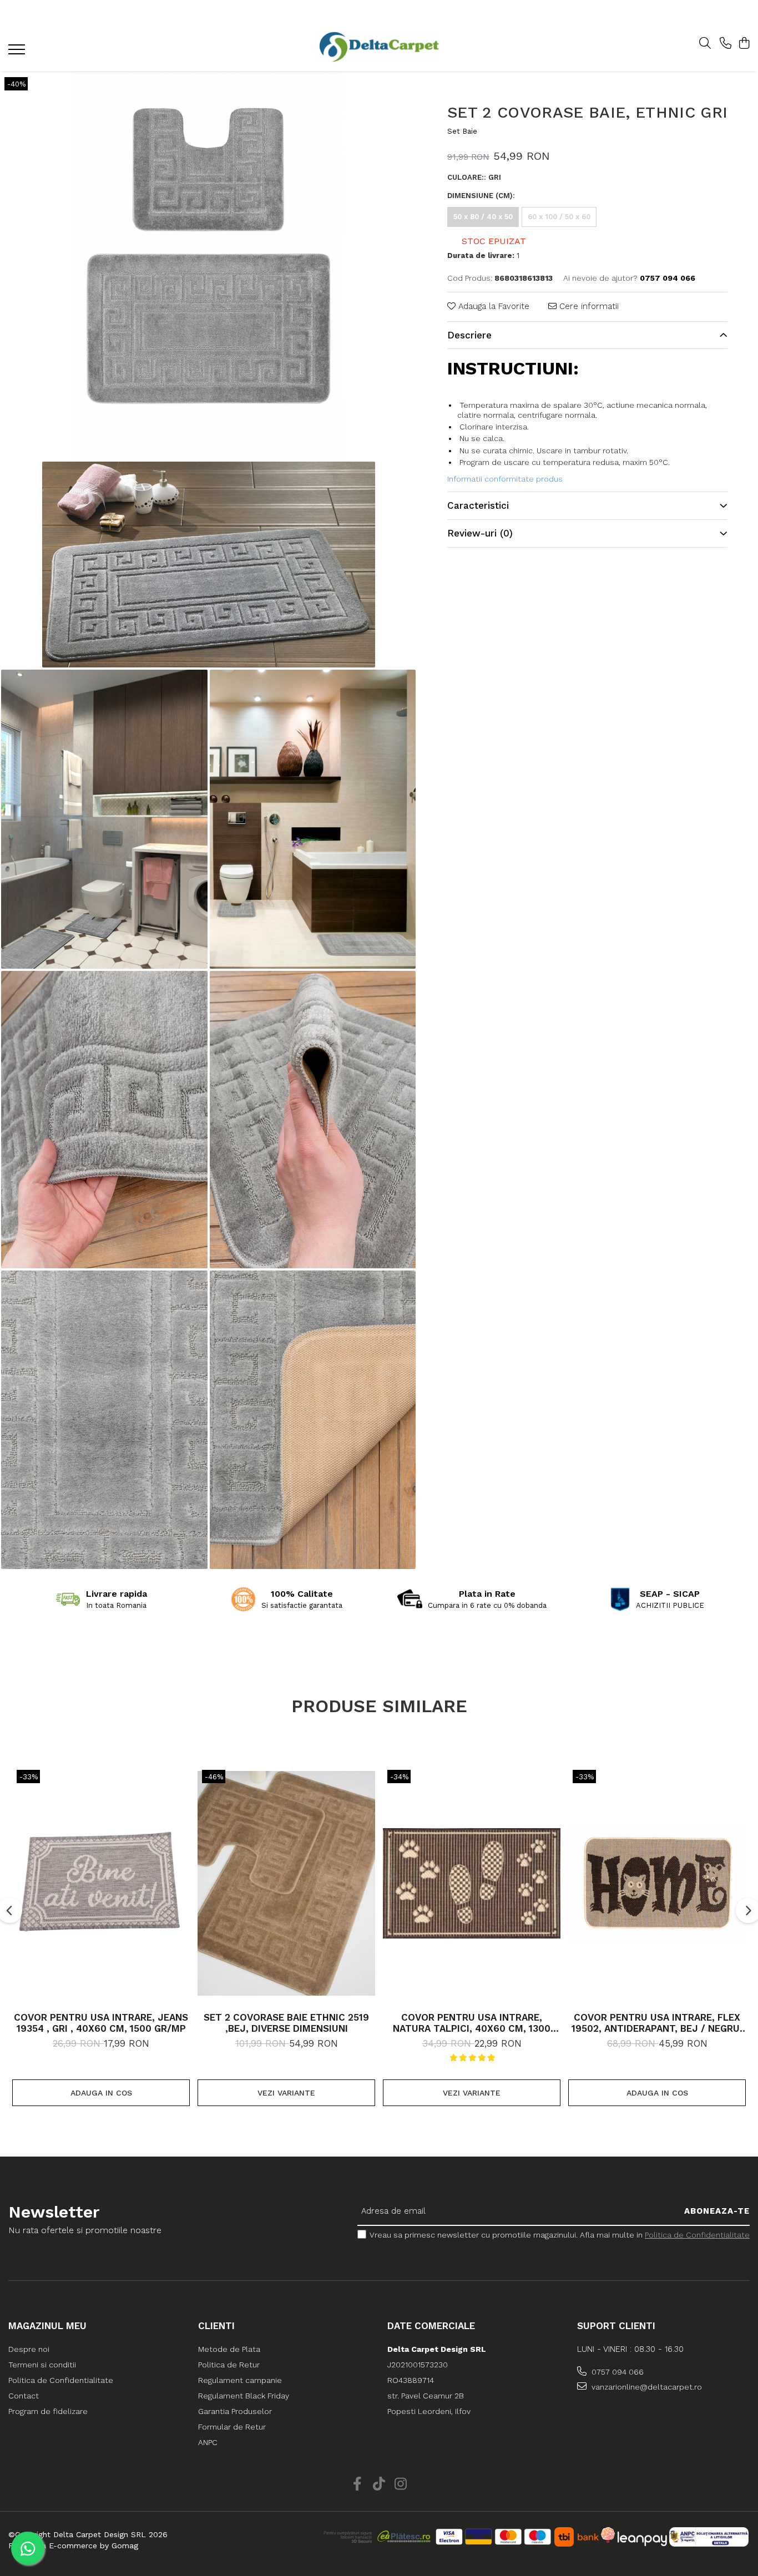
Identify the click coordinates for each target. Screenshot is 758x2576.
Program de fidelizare (48, 2411)
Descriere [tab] (469, 335)
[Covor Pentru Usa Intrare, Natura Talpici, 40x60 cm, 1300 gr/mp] (472, 1884)
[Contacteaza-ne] (726, 44)
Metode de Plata (229, 2349)
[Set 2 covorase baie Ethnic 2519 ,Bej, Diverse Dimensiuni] (286, 1884)
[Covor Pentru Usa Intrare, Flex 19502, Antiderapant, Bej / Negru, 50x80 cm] (657, 1884)
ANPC (208, 2442)
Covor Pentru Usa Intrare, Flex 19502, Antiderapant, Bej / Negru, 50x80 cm (657, 2023)
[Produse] (18, 53)
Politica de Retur (229, 2365)
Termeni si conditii (42, 2365)
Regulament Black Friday (244, 2396)
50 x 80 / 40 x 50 (483, 217)
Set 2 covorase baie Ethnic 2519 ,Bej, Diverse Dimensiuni (286, 2023)
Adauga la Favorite (492, 306)
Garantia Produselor (235, 2411)
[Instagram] (401, 2484)
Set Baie (462, 131)
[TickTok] (379, 2484)
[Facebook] (358, 2484)
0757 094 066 (616, 2372)
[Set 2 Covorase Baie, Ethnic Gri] (208, 265)
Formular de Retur (232, 2427)
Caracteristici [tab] (478, 505)
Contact (24, 2396)
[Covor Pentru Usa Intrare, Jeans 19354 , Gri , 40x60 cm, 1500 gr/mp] (101, 1884)
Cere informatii (588, 306)
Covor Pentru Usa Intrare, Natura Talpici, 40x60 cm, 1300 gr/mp (472, 2023)
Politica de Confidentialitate (697, 2235)
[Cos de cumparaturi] (744, 44)
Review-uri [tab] (480, 533)
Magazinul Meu (47, 2326)
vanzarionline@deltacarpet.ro (646, 2387)
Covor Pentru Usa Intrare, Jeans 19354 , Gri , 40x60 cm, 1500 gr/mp (101, 2023)
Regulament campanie (240, 2380)
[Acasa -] (379, 47)
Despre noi (29, 2349)
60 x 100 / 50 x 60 (559, 217)
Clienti (216, 2326)
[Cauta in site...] (705, 44)
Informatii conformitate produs (505, 479)
